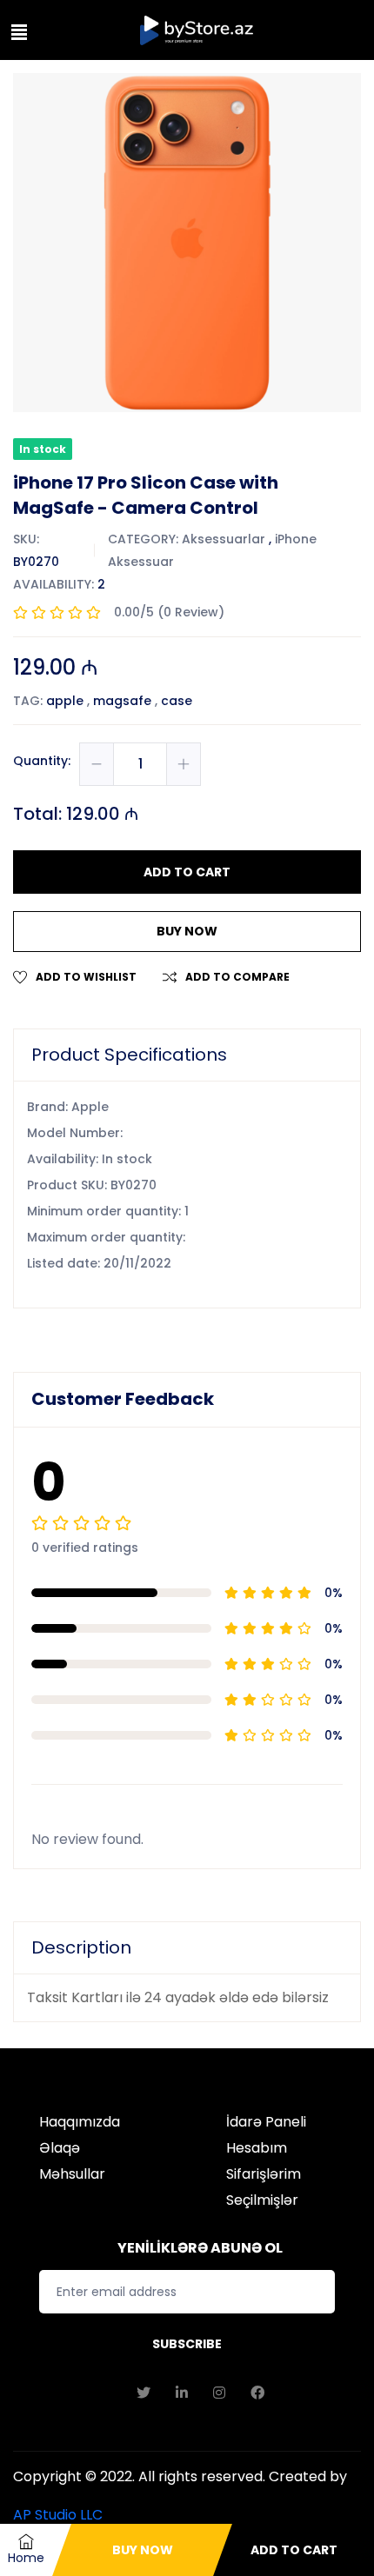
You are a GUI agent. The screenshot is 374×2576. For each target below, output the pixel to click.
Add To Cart (294, 2550)
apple (65, 701)
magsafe (122, 701)
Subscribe (187, 2344)
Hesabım (257, 2148)
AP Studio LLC (58, 2515)
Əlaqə (60, 2148)
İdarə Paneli (266, 2122)
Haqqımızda (80, 2122)
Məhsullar (72, 2174)
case (177, 701)
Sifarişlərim (264, 2174)
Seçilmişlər (262, 2200)
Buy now (187, 931)
